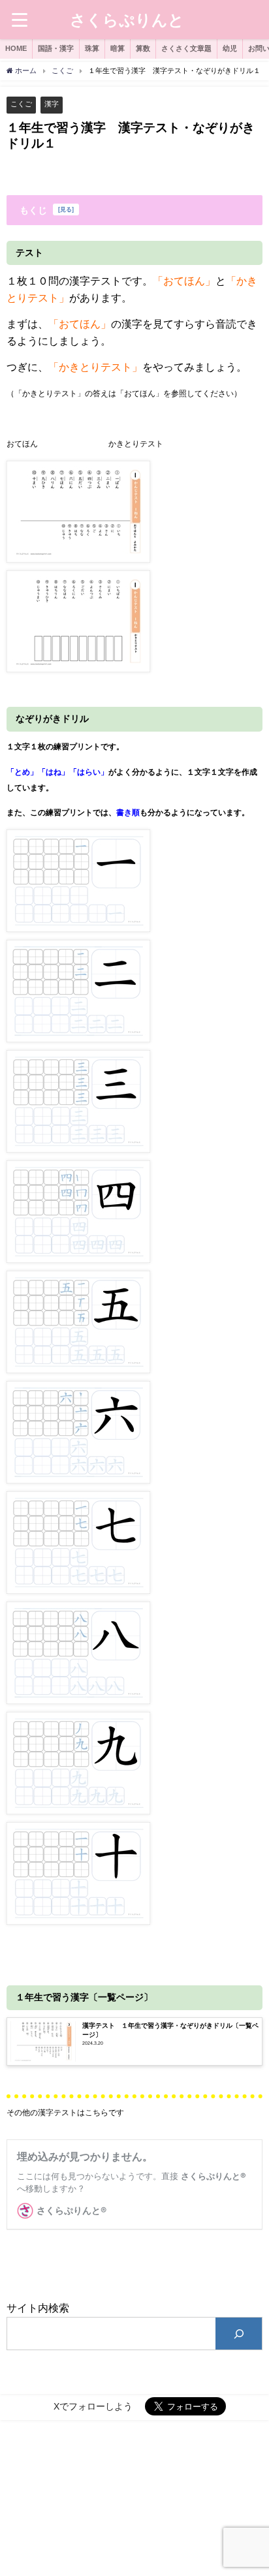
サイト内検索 (38, 2308)
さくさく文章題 (186, 48)
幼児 (230, 48)
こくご (21, 104)
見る (66, 209)
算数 (143, 48)
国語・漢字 (56, 48)
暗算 (118, 48)
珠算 (92, 48)
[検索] (239, 2334)
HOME (16, 48)
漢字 (52, 104)
